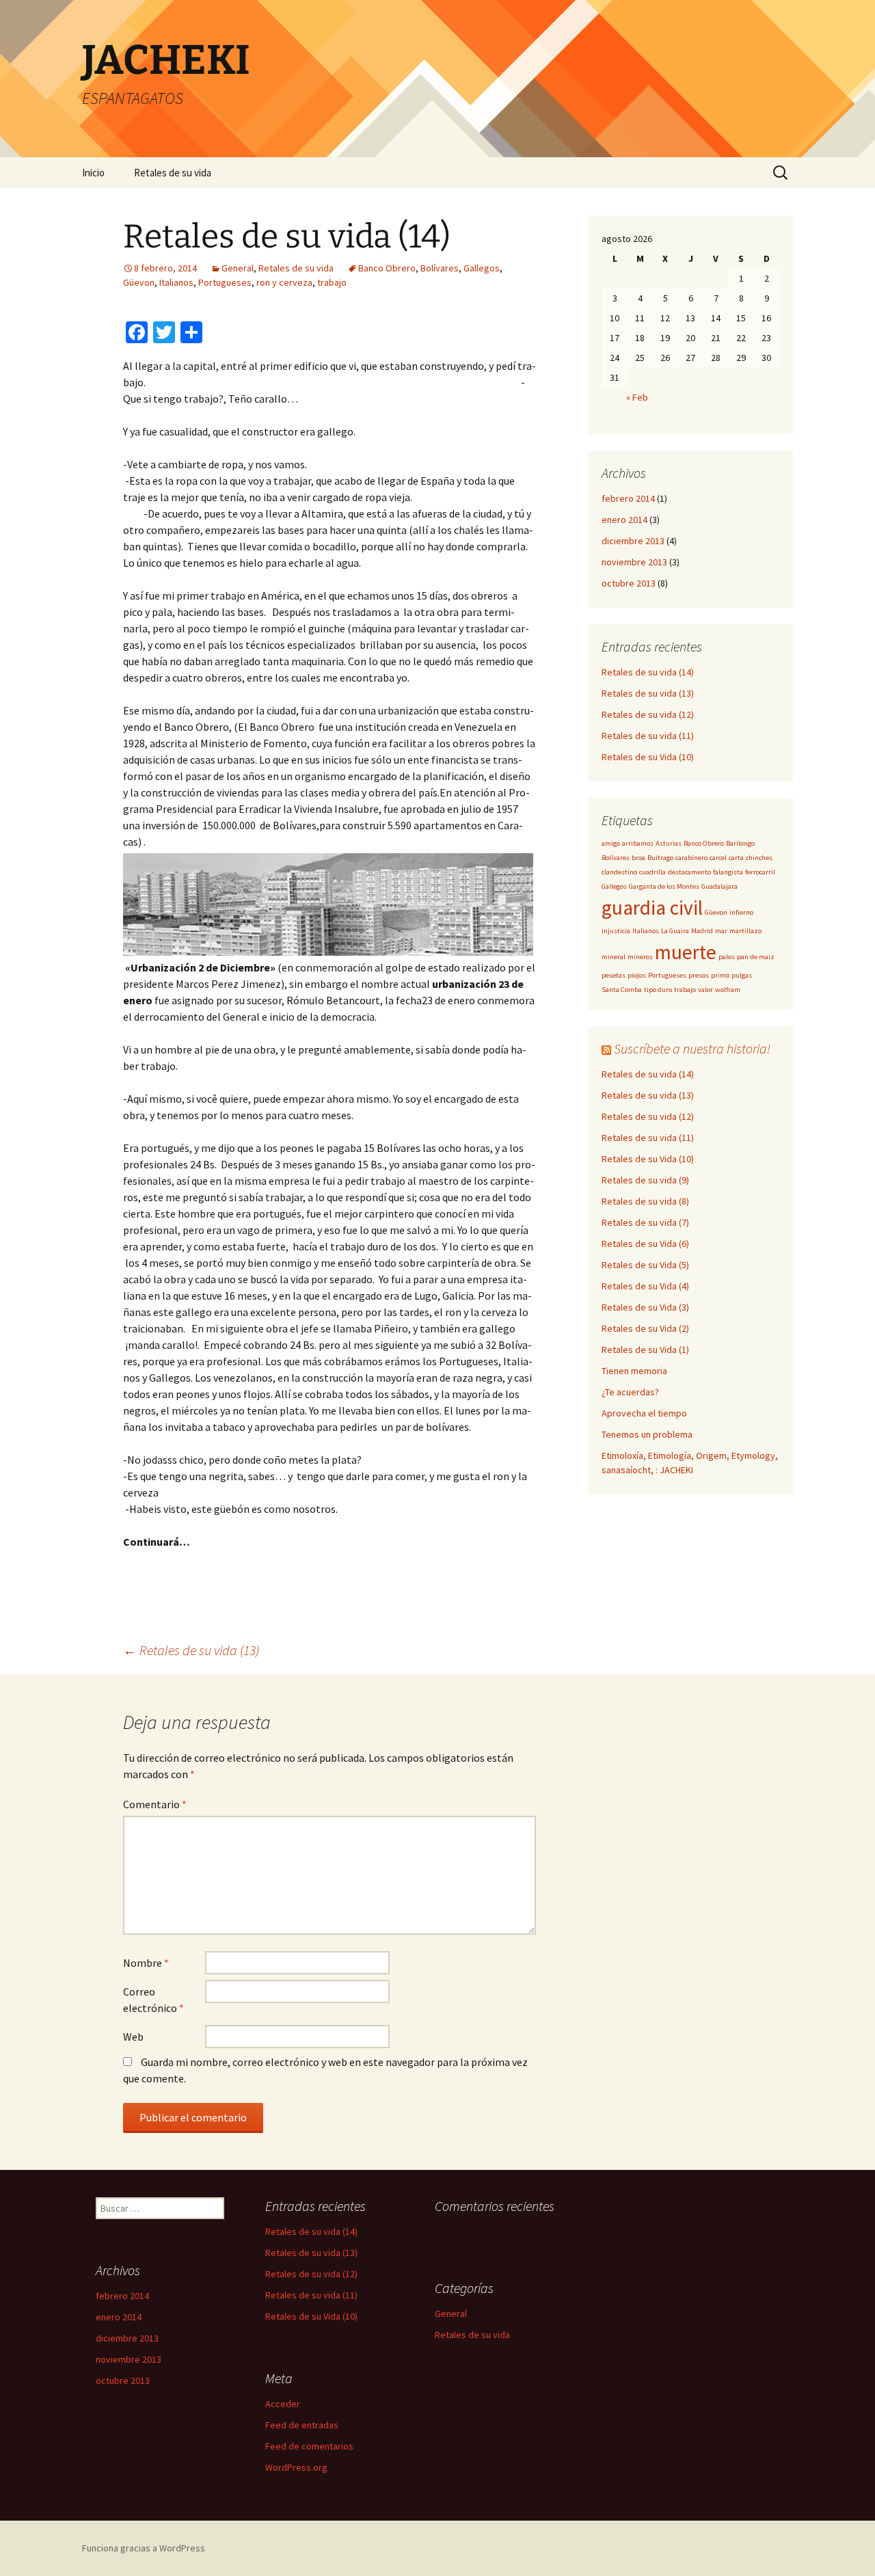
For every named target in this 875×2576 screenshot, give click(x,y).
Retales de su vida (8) (645, 1201)
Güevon (139, 282)
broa (638, 858)
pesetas (614, 975)
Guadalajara (719, 886)
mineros (640, 957)
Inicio (93, 173)
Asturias (669, 843)
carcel (718, 858)
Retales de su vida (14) (648, 672)
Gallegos (482, 268)
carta (736, 858)
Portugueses (225, 282)
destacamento (689, 872)
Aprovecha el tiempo (644, 1413)
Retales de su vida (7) (645, 1222)
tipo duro (658, 990)
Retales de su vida (173, 173)
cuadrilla (652, 872)
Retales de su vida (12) (648, 714)
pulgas (742, 975)
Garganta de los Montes (664, 886)
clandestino (619, 872)
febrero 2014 (628, 498)
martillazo (745, 931)
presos (699, 975)
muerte (686, 952)
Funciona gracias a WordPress (144, 2548)
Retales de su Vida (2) (645, 1328)
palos (727, 957)
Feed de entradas (302, 2425)
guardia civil (652, 908)
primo (720, 975)
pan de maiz (756, 957)
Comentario (155, 1804)
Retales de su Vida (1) (645, 1350)
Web (133, 2037)
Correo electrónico (153, 2000)
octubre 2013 (629, 583)
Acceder (283, 2404)
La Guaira (675, 931)
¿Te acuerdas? (630, 1392)
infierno (741, 912)
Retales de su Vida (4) (645, 1286)
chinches (759, 858)
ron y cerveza (284, 282)
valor (705, 990)
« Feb (637, 397)
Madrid (702, 931)
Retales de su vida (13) (191, 1650)
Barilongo (740, 843)
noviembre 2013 (634, 562)
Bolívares (440, 268)
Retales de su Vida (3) (645, 1307)
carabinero (691, 858)
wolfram (728, 990)
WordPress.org (296, 2467)
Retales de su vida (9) (645, 1180)
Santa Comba (622, 990)
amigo (611, 843)
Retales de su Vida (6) (645, 1244)
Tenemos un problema (647, 1434)
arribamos (638, 843)
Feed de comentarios (309, 2446)
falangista (728, 872)
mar (721, 931)
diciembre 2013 (633, 541)
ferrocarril (760, 872)
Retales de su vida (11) (648, 736)
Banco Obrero (387, 268)
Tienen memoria (634, 1371)
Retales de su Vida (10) (648, 757)
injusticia (616, 931)
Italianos (176, 282)
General (238, 268)
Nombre (146, 1963)
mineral (614, 957)
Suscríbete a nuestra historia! (692, 1048)
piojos (637, 975)
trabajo (332, 282)
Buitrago (660, 858)
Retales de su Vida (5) (645, 1265)
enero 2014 (624, 520)
